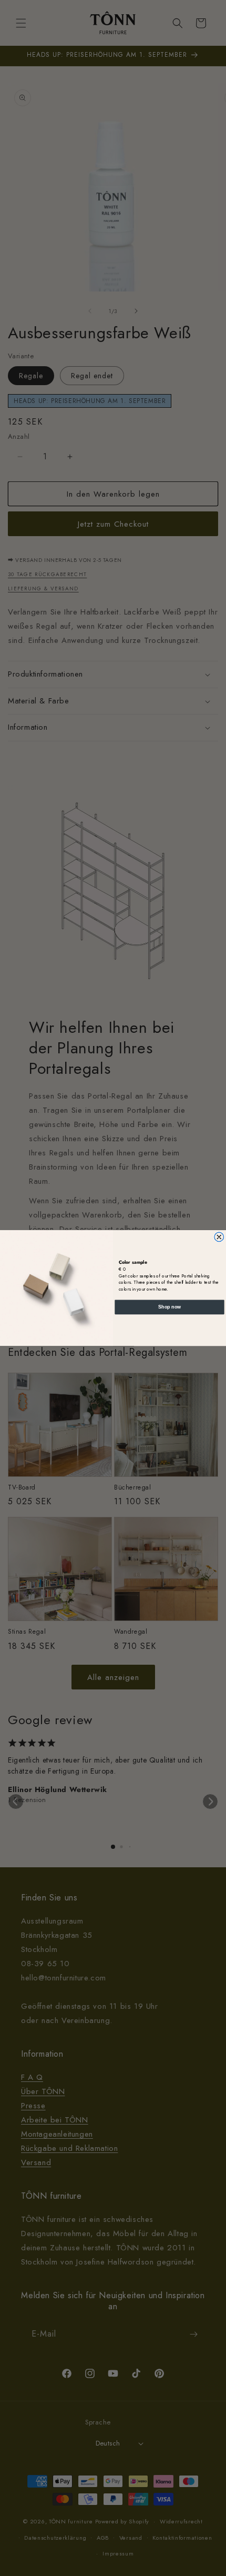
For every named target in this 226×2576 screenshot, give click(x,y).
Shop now (169, 1307)
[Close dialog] (219, 1237)
